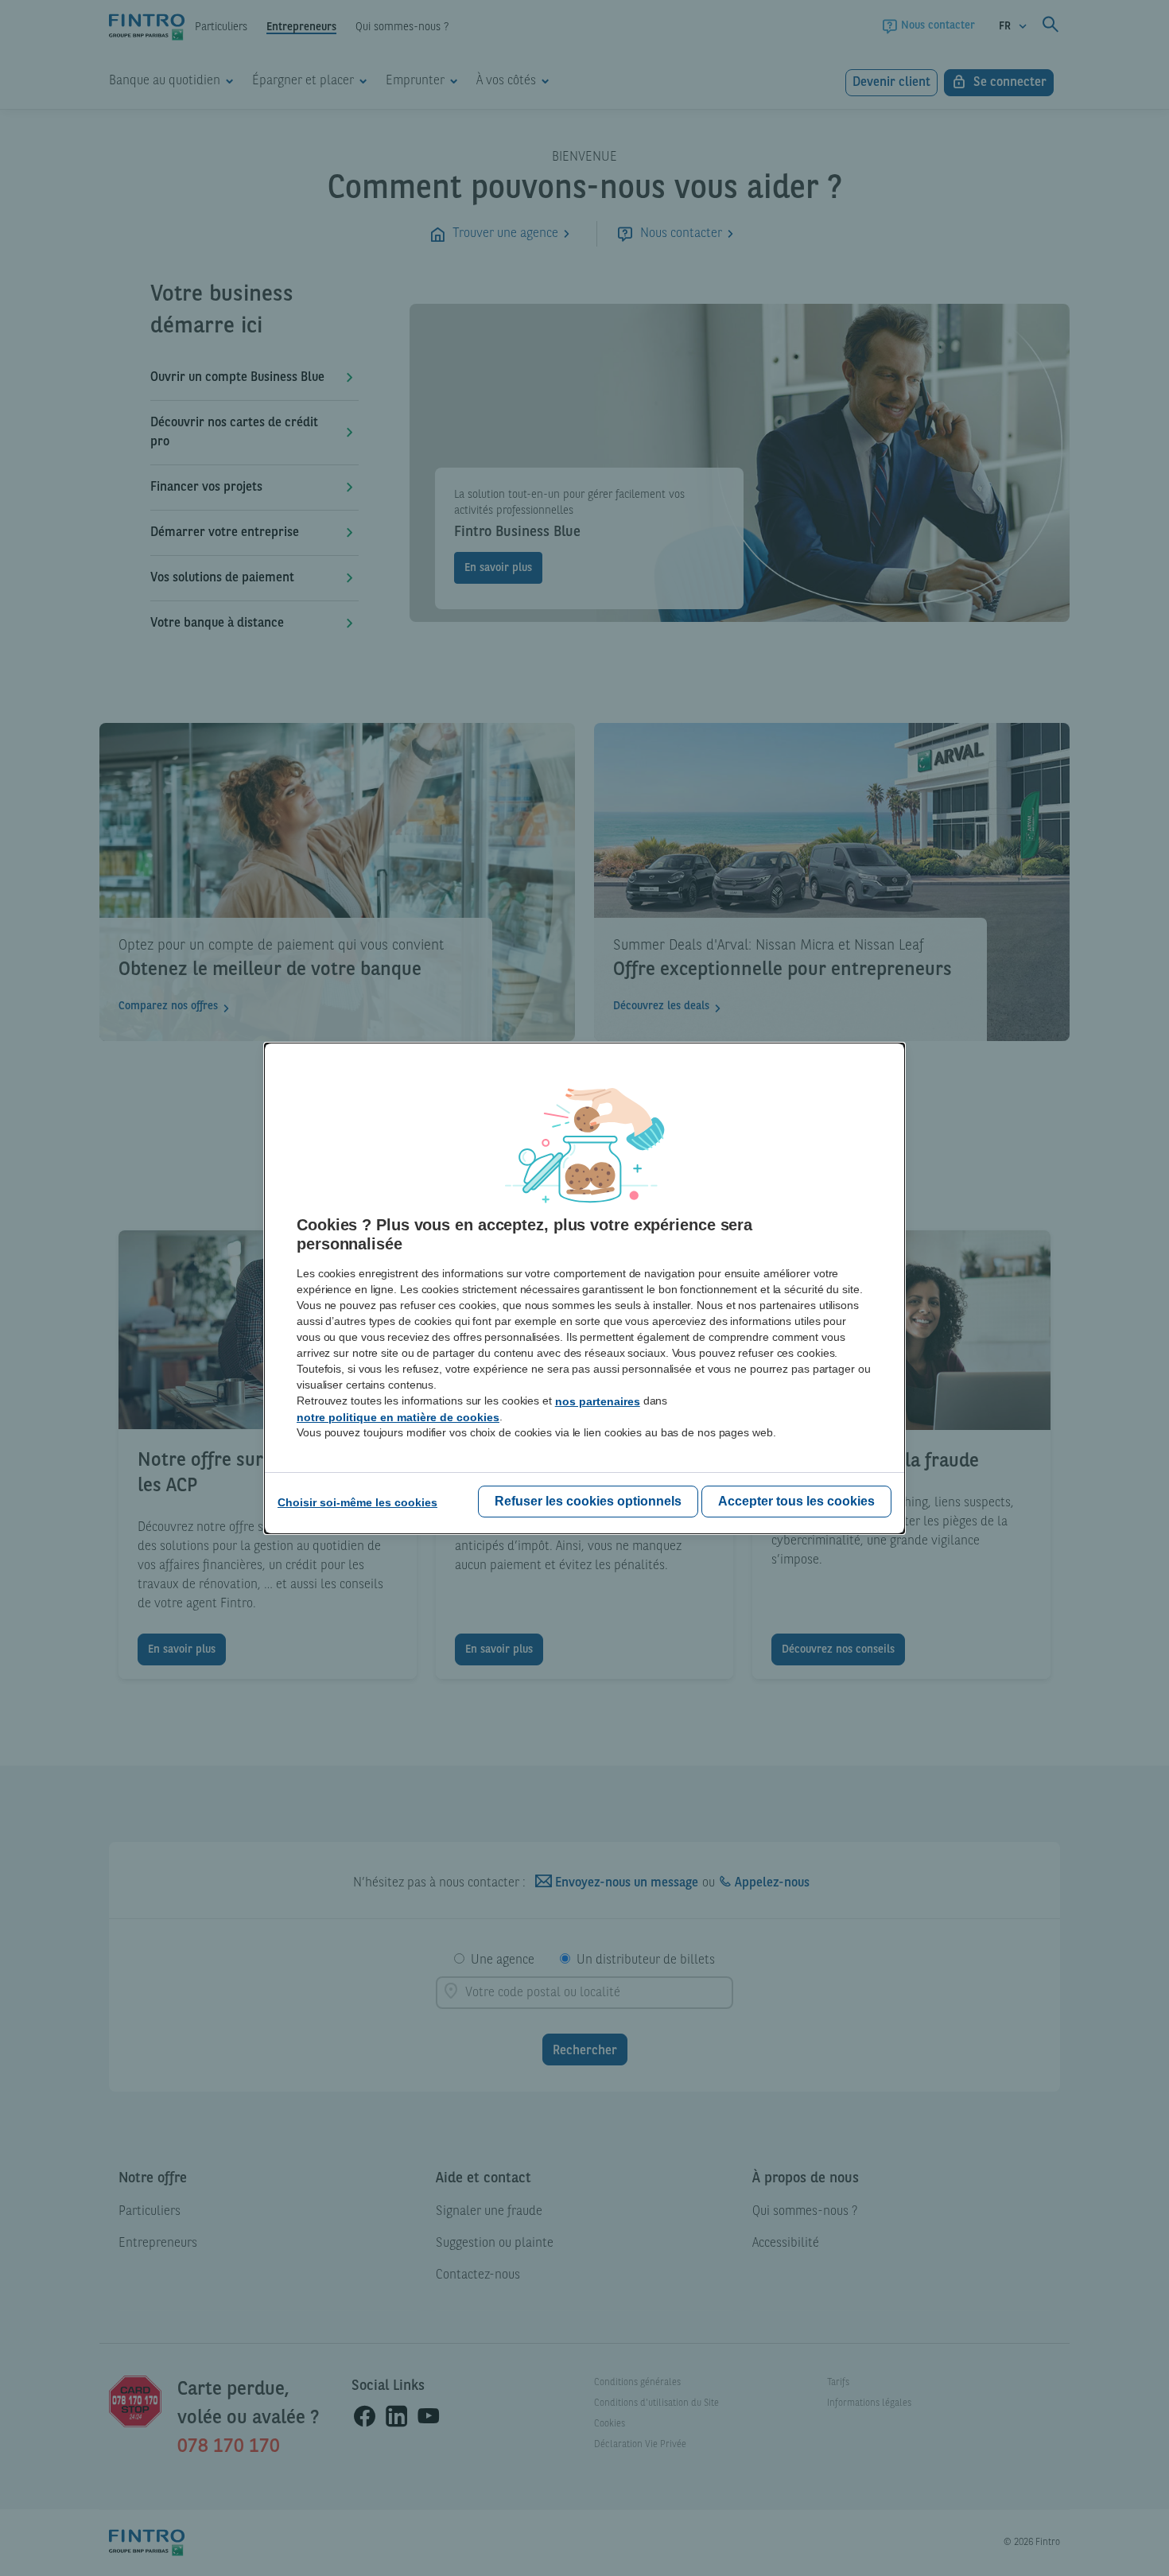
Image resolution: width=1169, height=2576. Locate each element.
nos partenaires (598, 1401)
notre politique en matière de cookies (398, 1417)
